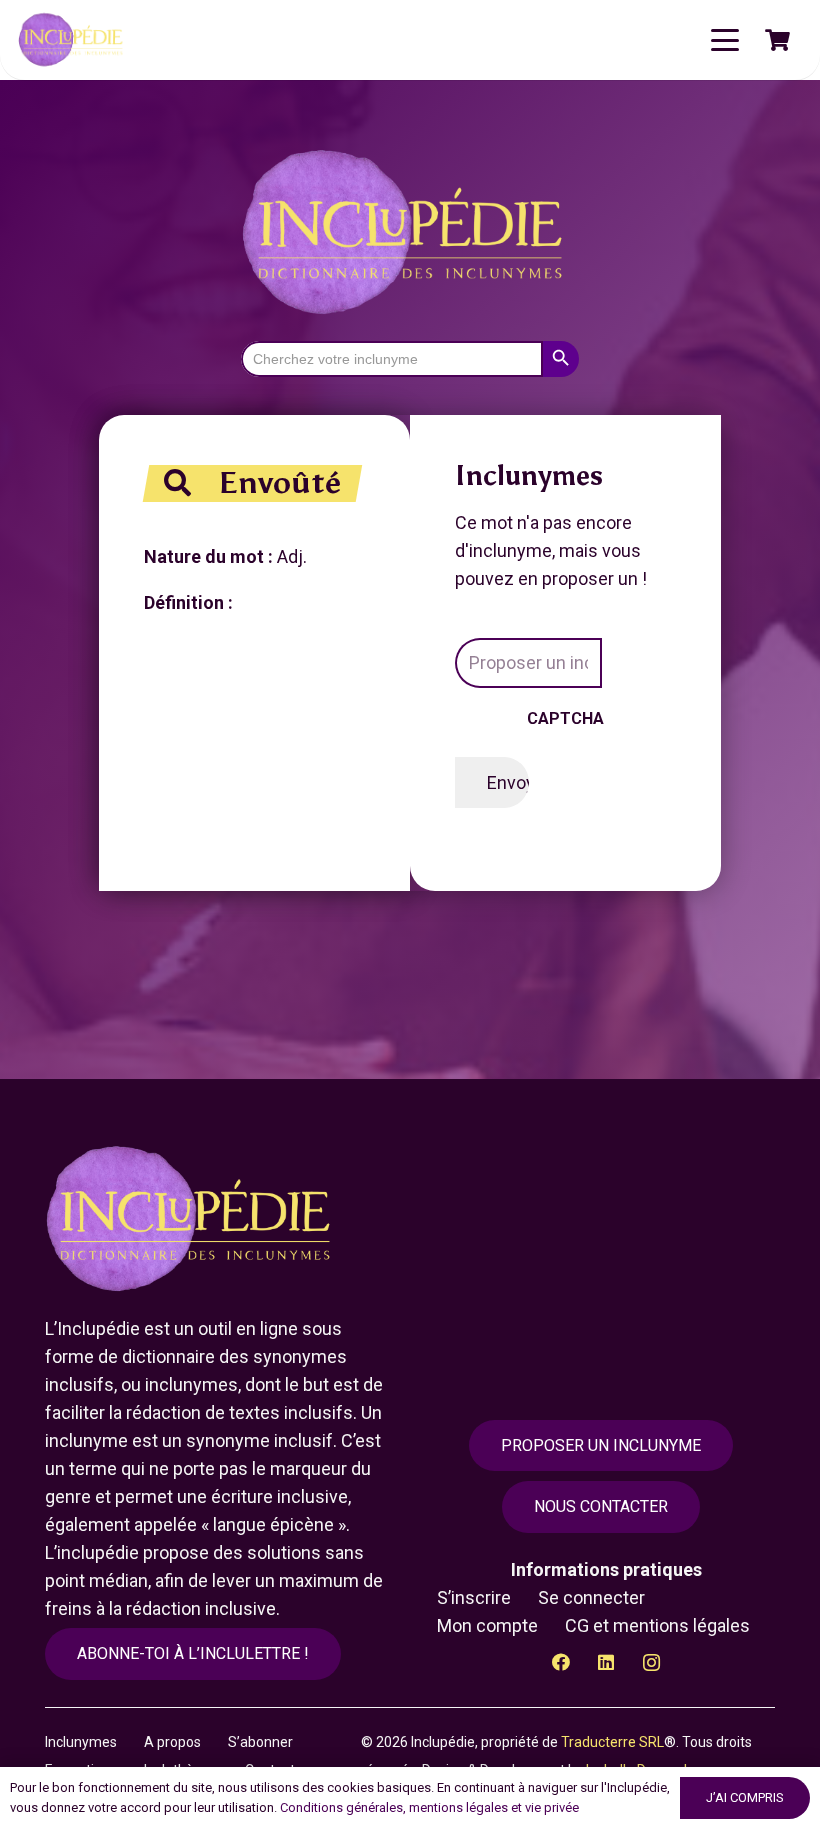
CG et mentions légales (657, 1625)
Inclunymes (81, 1742)
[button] (725, 40)
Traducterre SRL (612, 1742)
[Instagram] (651, 1662)
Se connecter (591, 1597)
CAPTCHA (565, 718)
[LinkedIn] (606, 1662)
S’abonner (260, 1742)
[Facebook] (561, 1662)
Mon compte (487, 1625)
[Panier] (778, 40)
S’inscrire (474, 1597)
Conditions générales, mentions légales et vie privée (429, 1807)
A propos (172, 1742)
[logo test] (73, 40)
